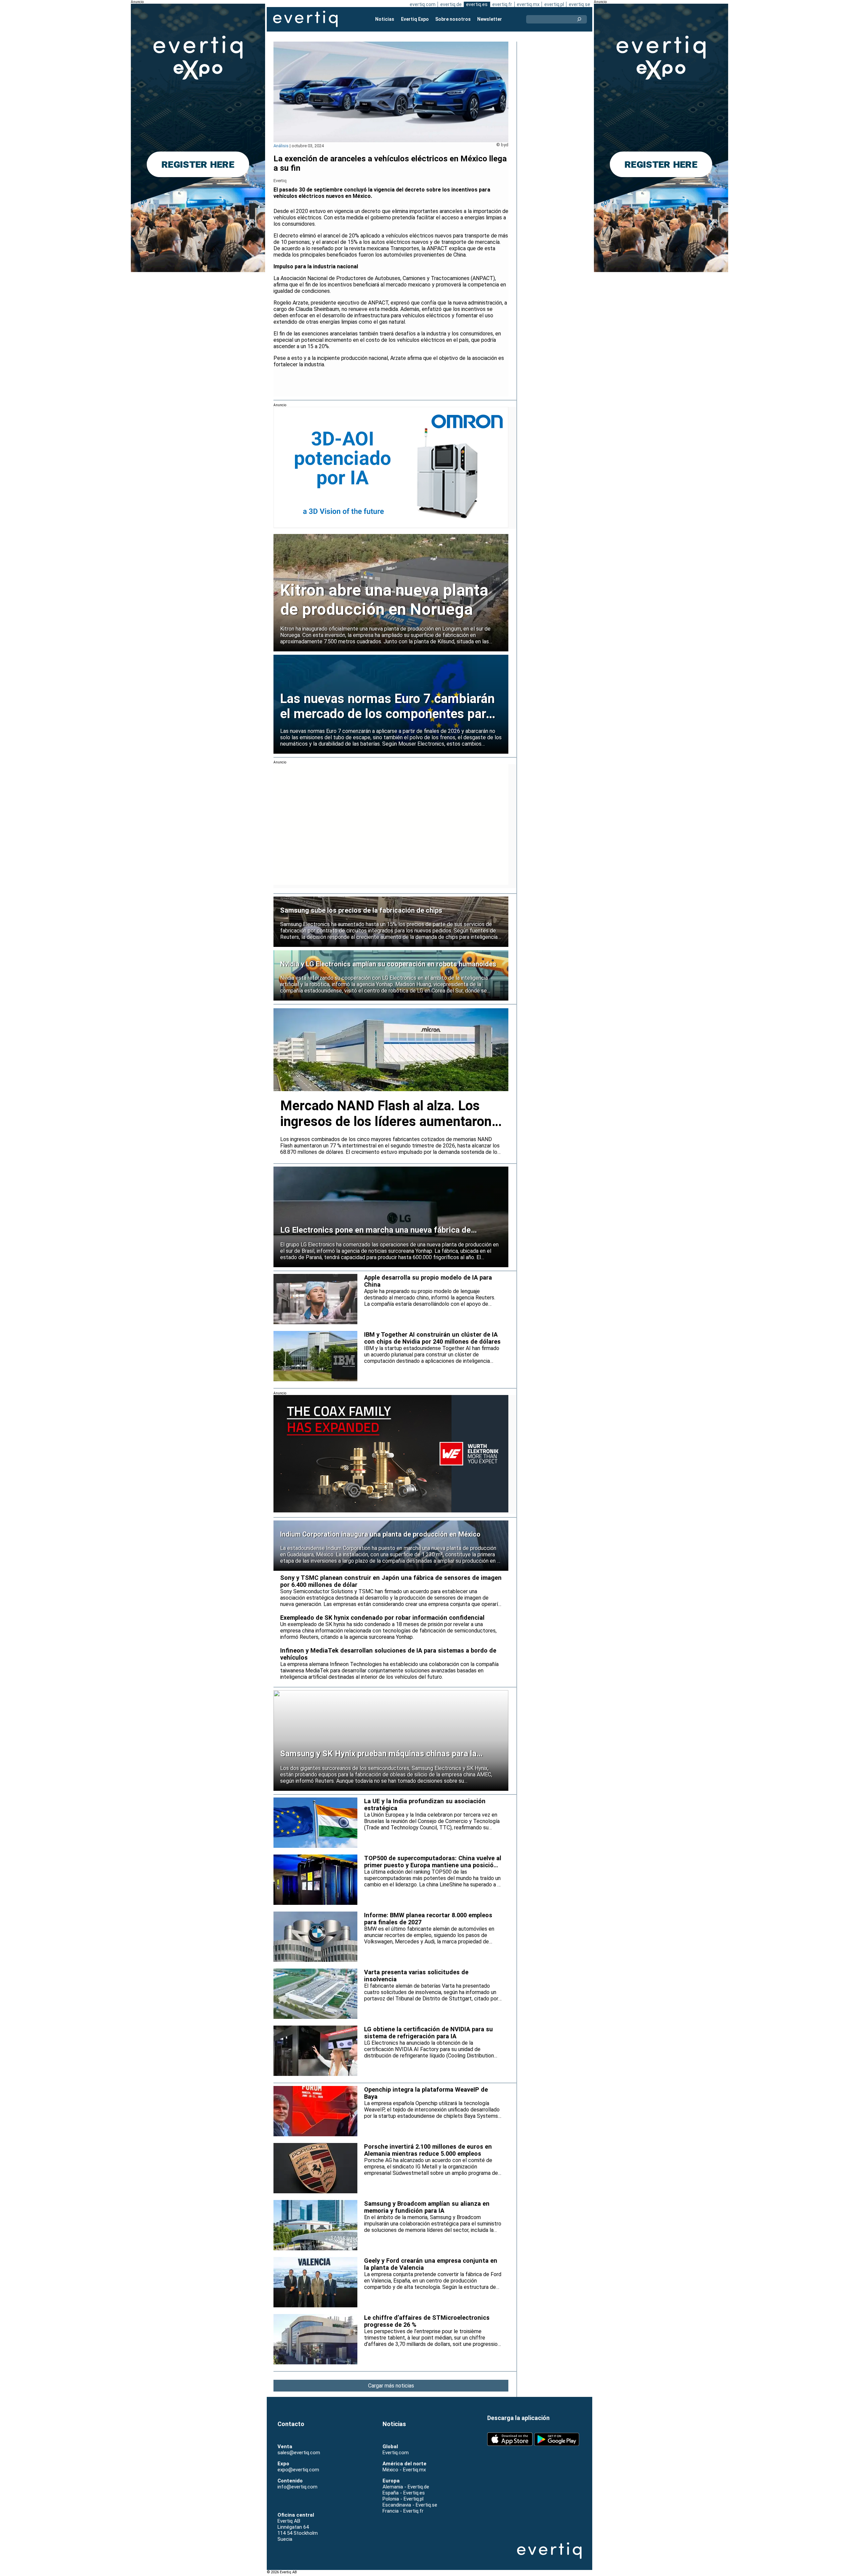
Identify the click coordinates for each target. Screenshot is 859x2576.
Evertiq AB (305, 19)
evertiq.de (451, 4)
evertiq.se (579, 4)
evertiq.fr (502, 4)
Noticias (385, 19)
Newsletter (490, 19)
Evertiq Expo (415, 19)
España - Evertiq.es (404, 2493)
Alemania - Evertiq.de (406, 2487)
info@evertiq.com (297, 2487)
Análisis (281, 146)
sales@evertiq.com (299, 2453)
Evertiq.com (396, 2453)
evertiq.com (423, 4)
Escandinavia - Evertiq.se (410, 2505)
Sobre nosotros (453, 19)
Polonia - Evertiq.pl (403, 2499)
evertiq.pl (554, 4)
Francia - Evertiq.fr (403, 2511)
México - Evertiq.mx (404, 2470)
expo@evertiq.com (298, 2470)
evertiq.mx (528, 4)
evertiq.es (477, 4)
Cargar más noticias (391, 2386)
